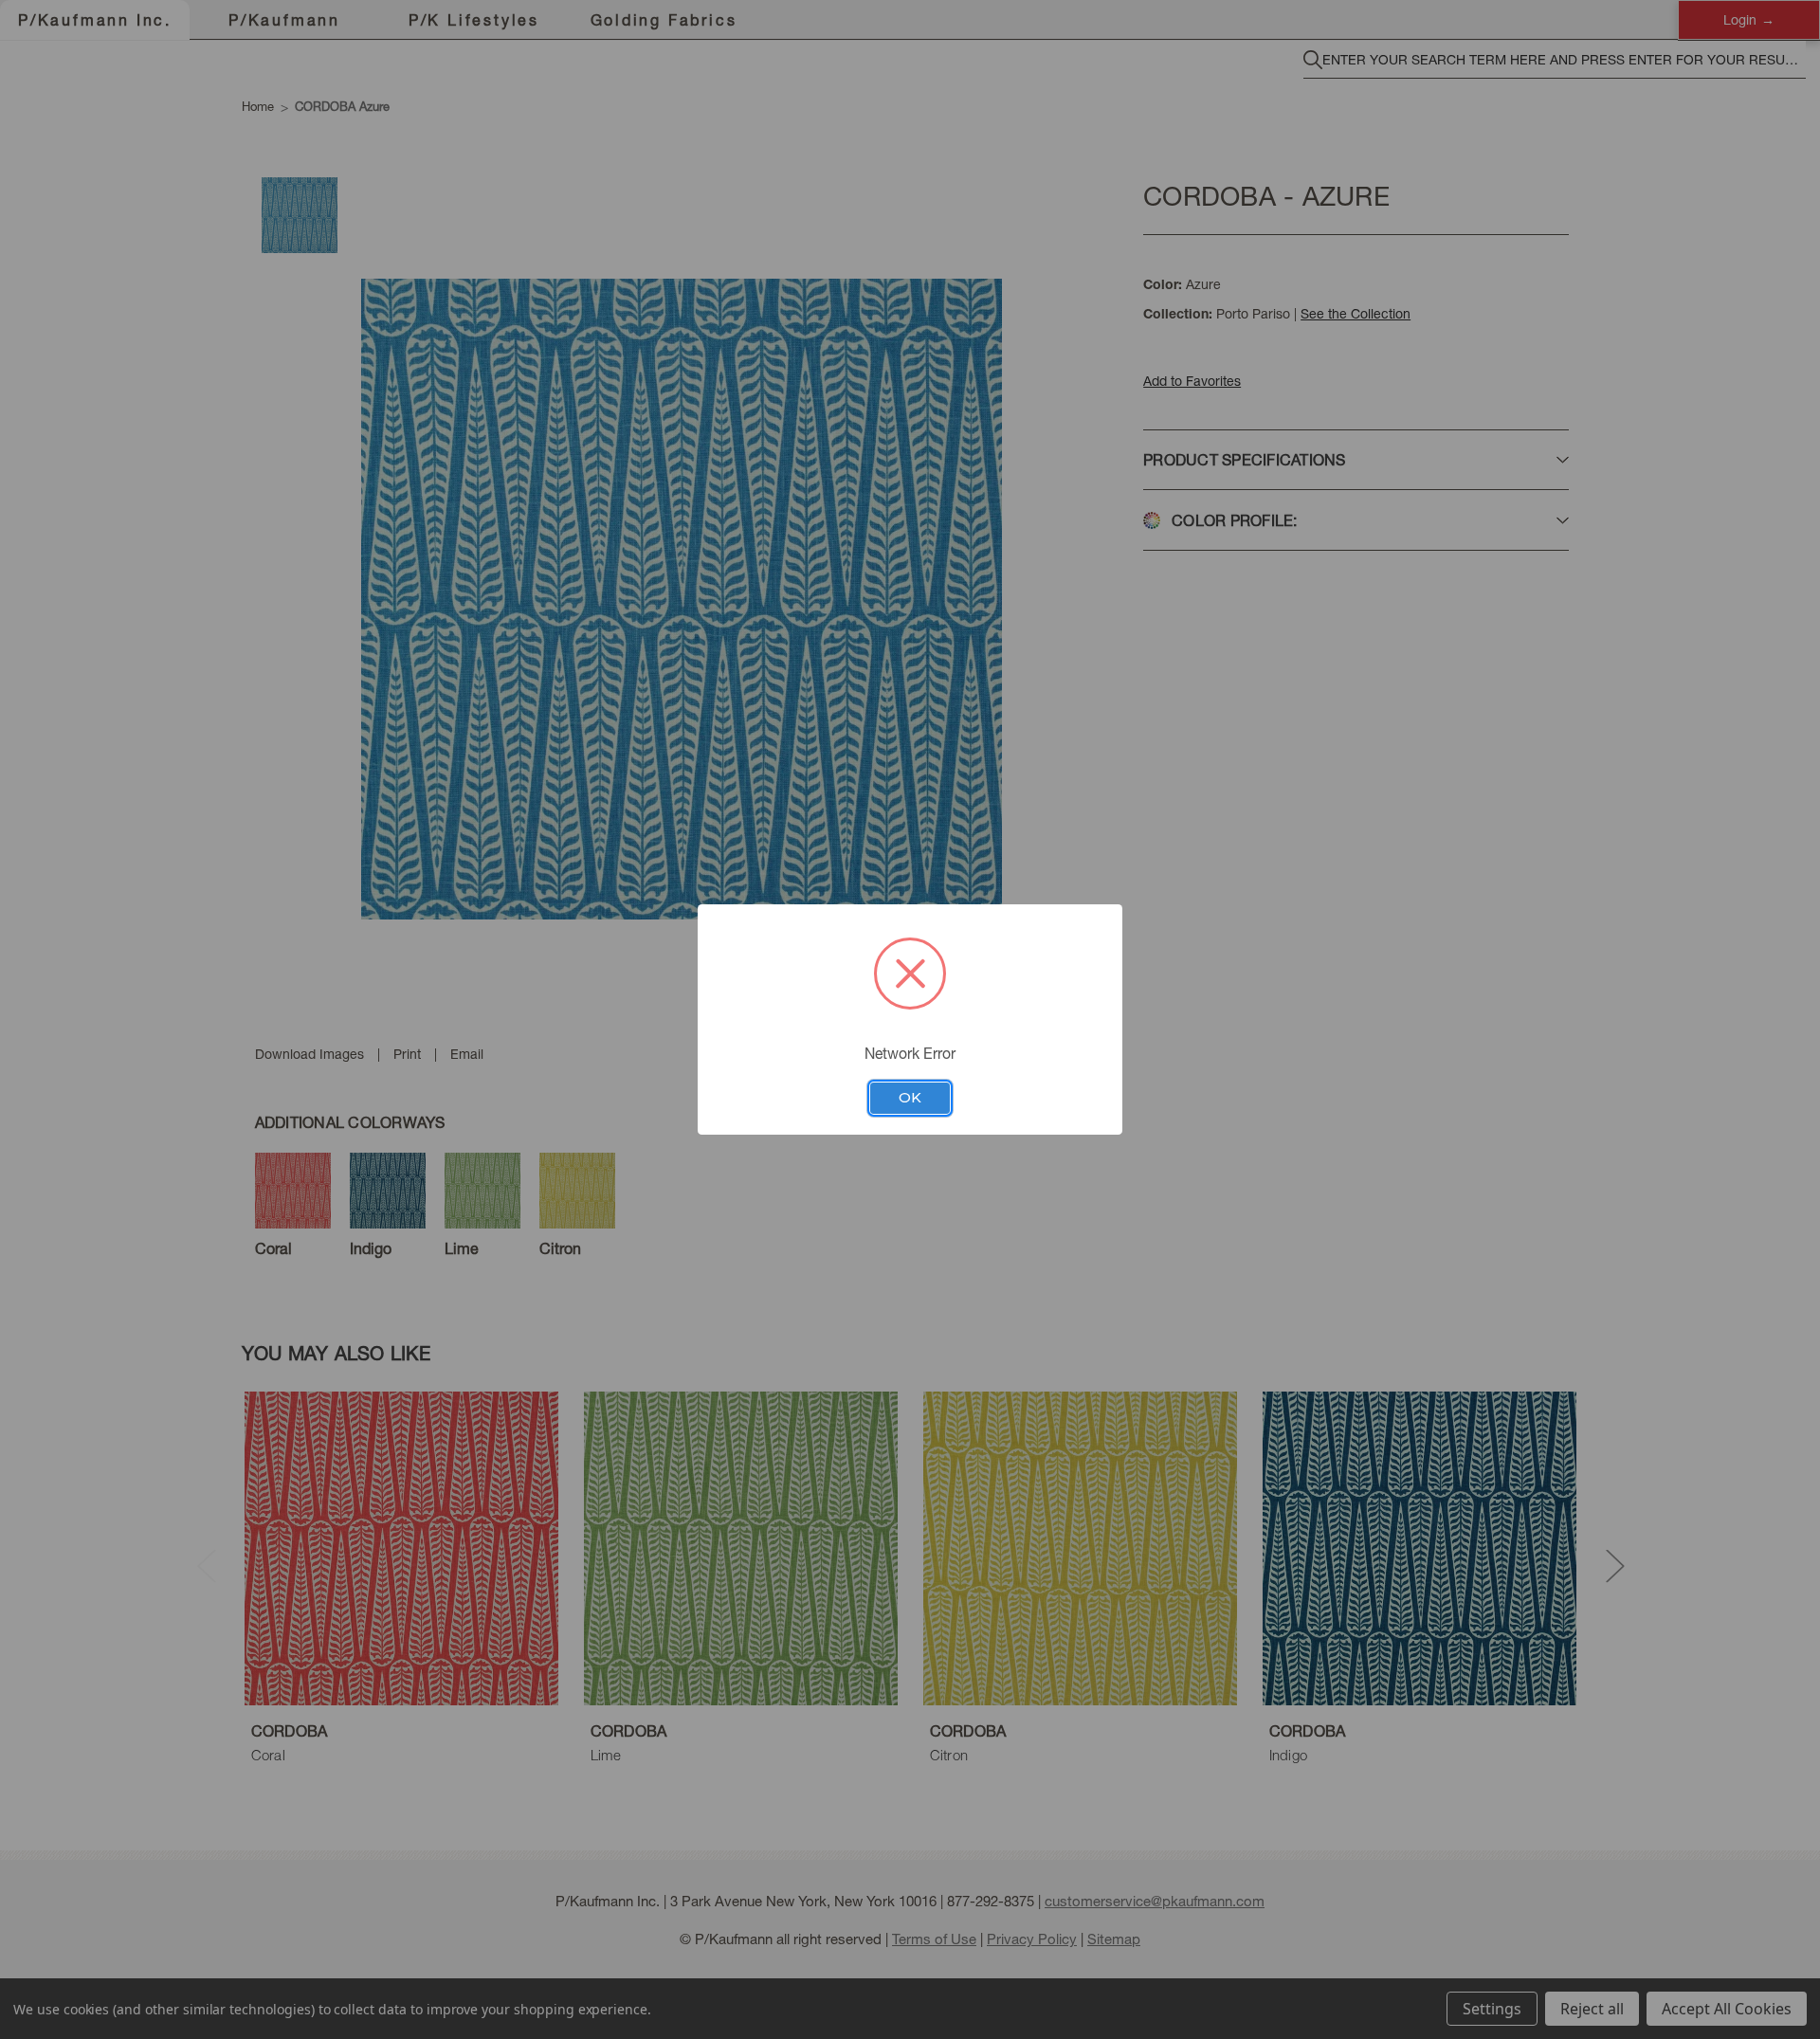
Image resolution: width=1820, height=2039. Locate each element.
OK (910, 1098)
